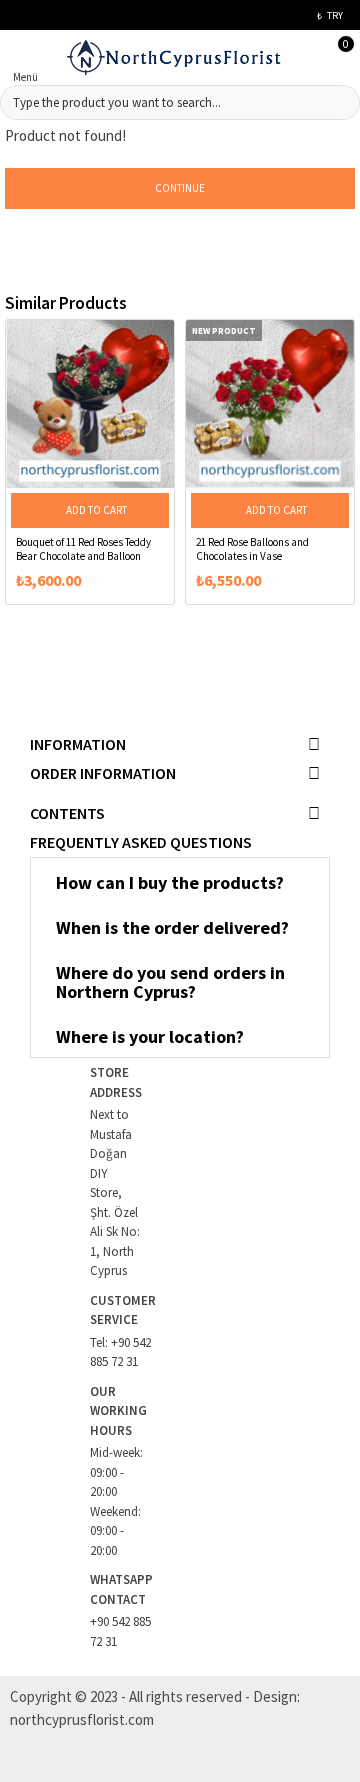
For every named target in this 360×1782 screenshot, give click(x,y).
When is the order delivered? (172, 927)
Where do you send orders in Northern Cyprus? (170, 982)
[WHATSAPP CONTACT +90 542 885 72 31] (60, 1610)
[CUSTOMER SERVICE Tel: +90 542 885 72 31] (60, 1331)
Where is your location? (150, 1036)
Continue (180, 188)
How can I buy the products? (170, 882)
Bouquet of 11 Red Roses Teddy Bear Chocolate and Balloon (83, 549)
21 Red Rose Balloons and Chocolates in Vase (252, 549)
